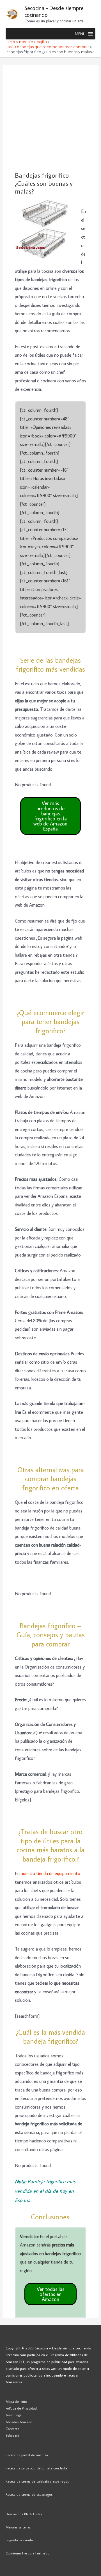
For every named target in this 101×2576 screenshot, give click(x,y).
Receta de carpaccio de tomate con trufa (36, 2468)
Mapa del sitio (16, 2401)
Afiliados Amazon (19, 2422)
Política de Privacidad (21, 2408)
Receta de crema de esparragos (29, 2494)
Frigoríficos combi (19, 2540)
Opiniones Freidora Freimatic (27, 2553)
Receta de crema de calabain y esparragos (37, 2481)
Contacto (12, 2429)
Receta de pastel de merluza (27, 2455)
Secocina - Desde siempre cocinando (54, 11)
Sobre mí (12, 2435)
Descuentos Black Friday (24, 2514)
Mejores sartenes (18, 2527)
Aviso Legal (14, 2415)
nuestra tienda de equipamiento (50, 1873)
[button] (80, 34)
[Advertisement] (50, 118)
